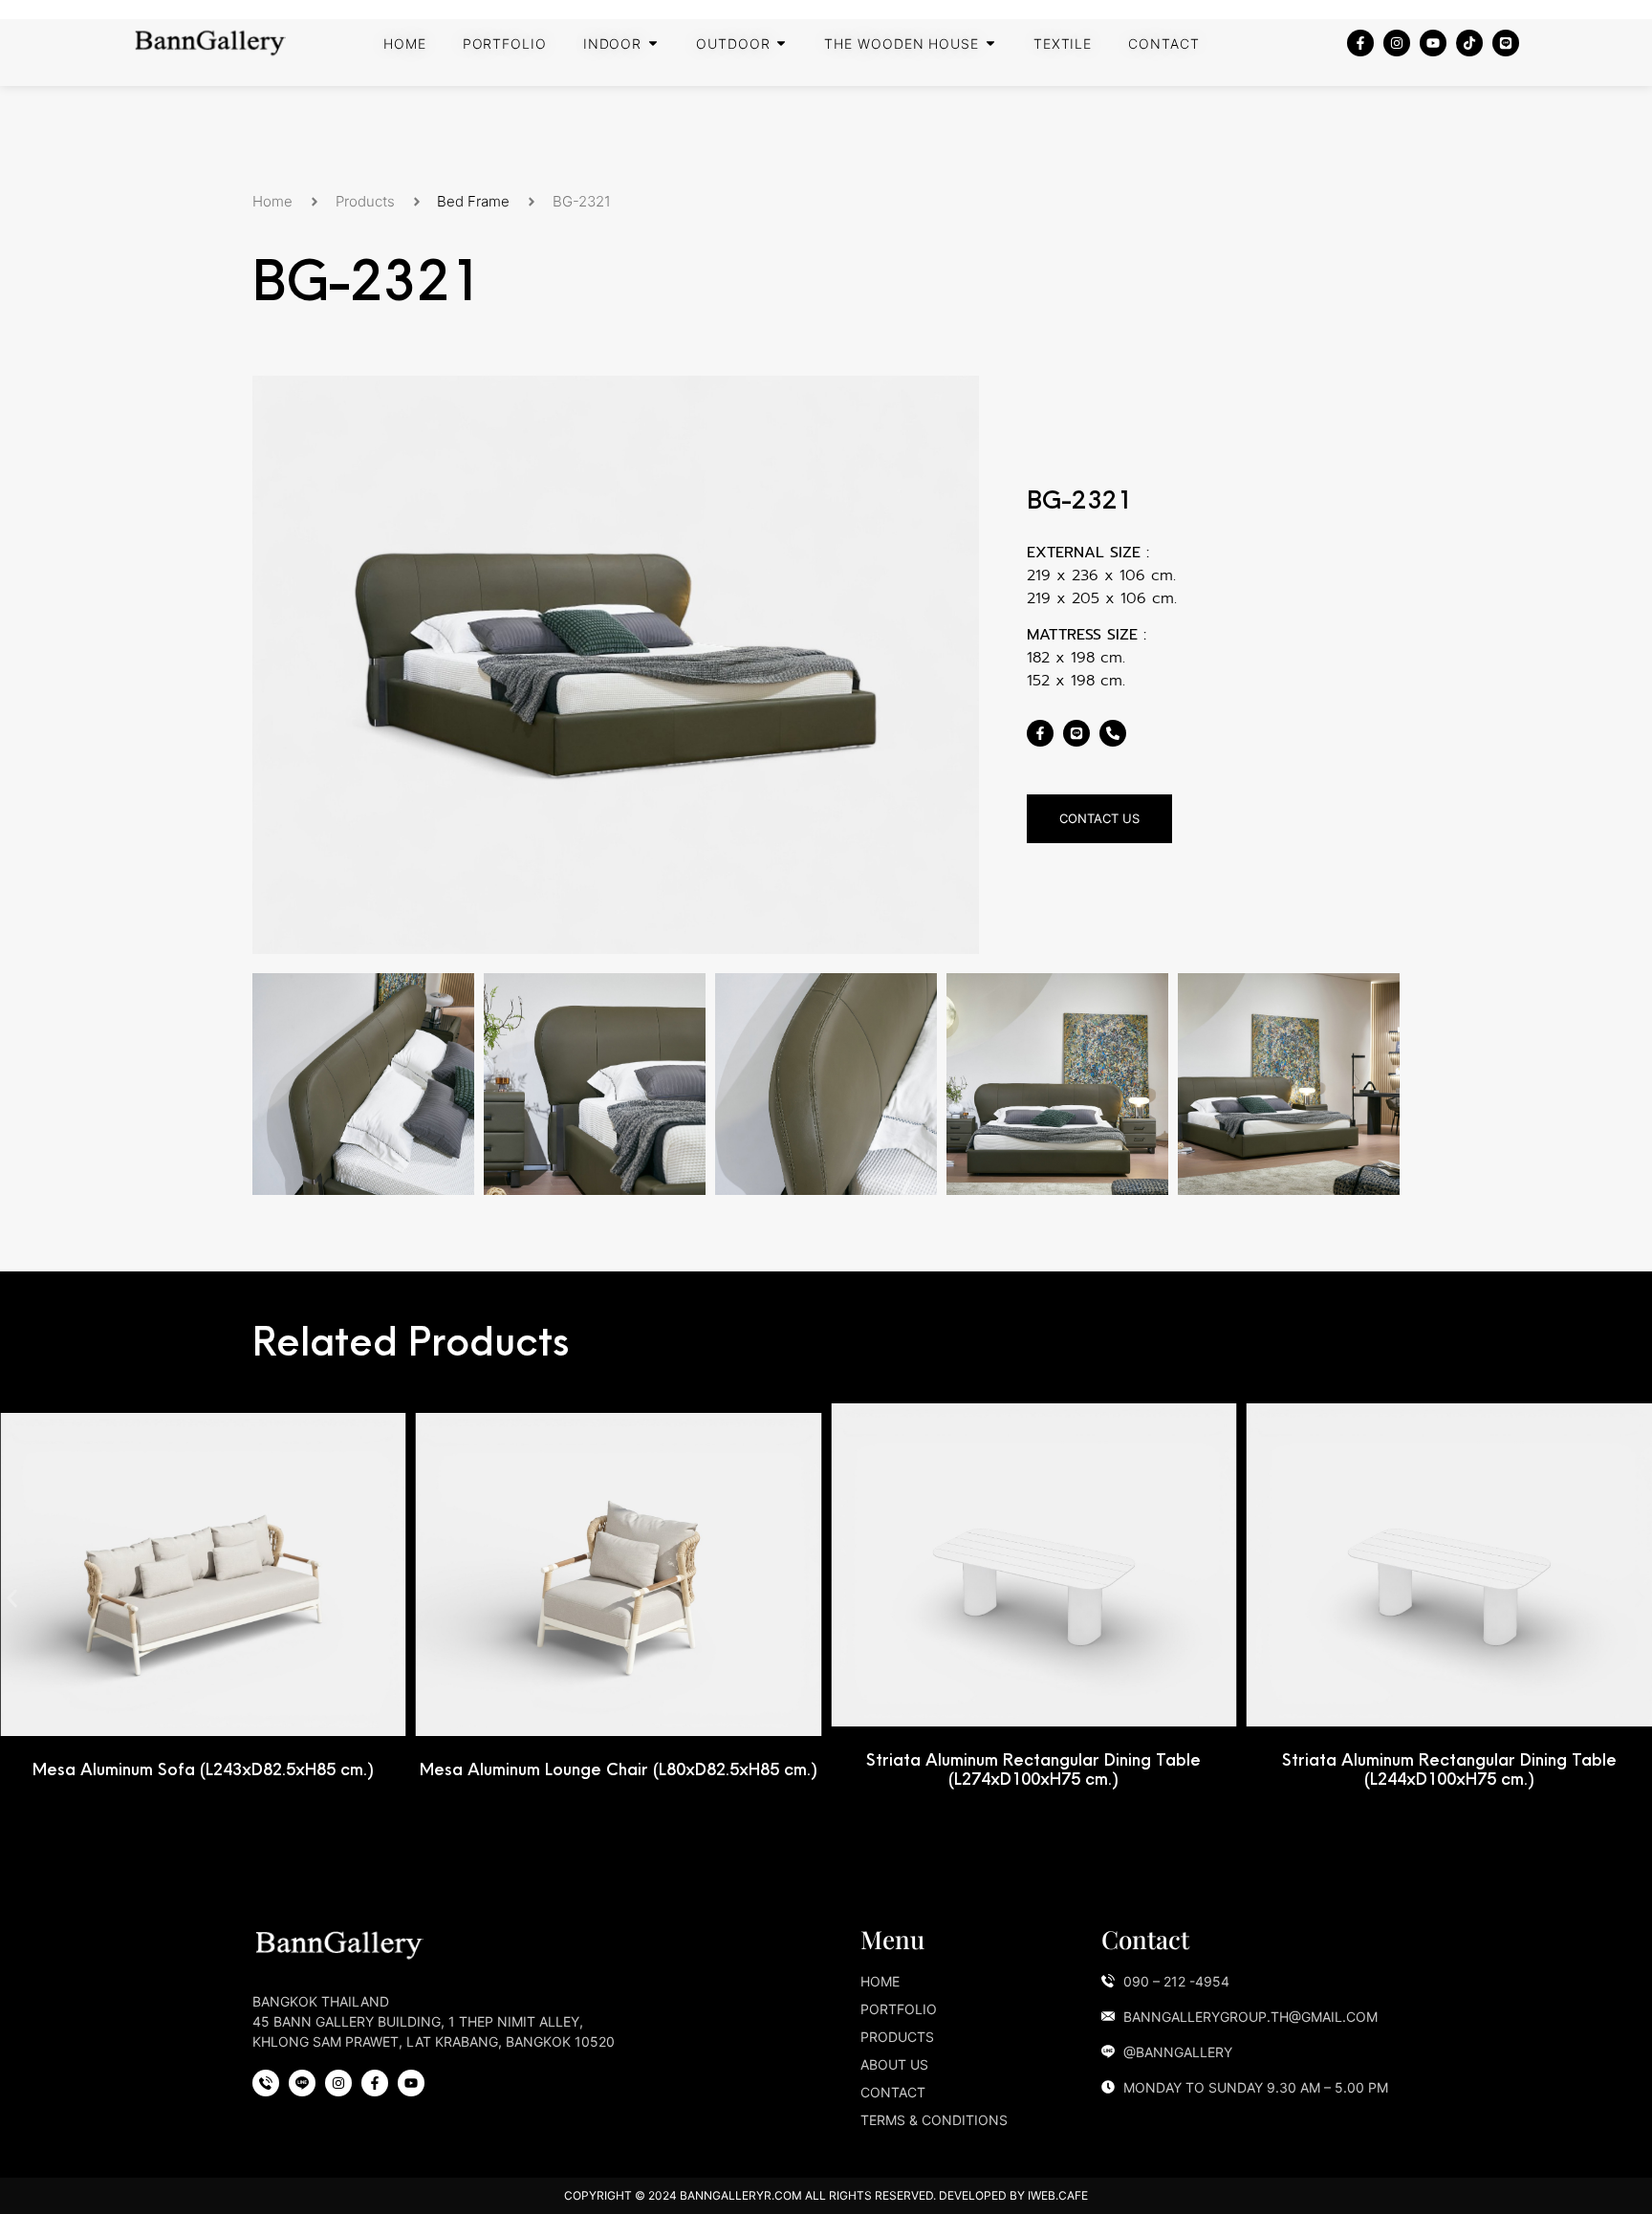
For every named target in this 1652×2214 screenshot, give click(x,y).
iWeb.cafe (1058, 2195)
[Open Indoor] (653, 43)
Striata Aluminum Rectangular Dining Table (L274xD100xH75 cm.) (1033, 1769)
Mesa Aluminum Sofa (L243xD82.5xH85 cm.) (203, 1769)
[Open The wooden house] (990, 43)
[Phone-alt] (1113, 733)
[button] (12, 1599)
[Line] (1506, 43)
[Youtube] (1433, 43)
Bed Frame (473, 201)
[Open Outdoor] (781, 43)
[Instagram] (1397, 43)
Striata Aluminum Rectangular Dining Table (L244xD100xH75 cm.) (1449, 1769)
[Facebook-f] (1360, 43)
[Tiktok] (1469, 43)
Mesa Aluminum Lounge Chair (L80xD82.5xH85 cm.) (619, 1769)
